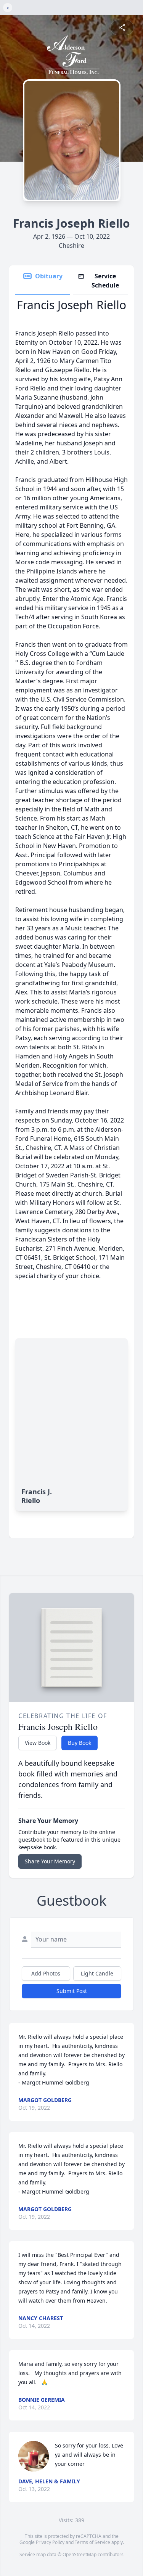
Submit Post (72, 1991)
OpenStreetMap (80, 2554)
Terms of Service (92, 2542)
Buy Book (80, 1743)
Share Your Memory (50, 1861)
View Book (38, 1743)
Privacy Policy (50, 2542)
